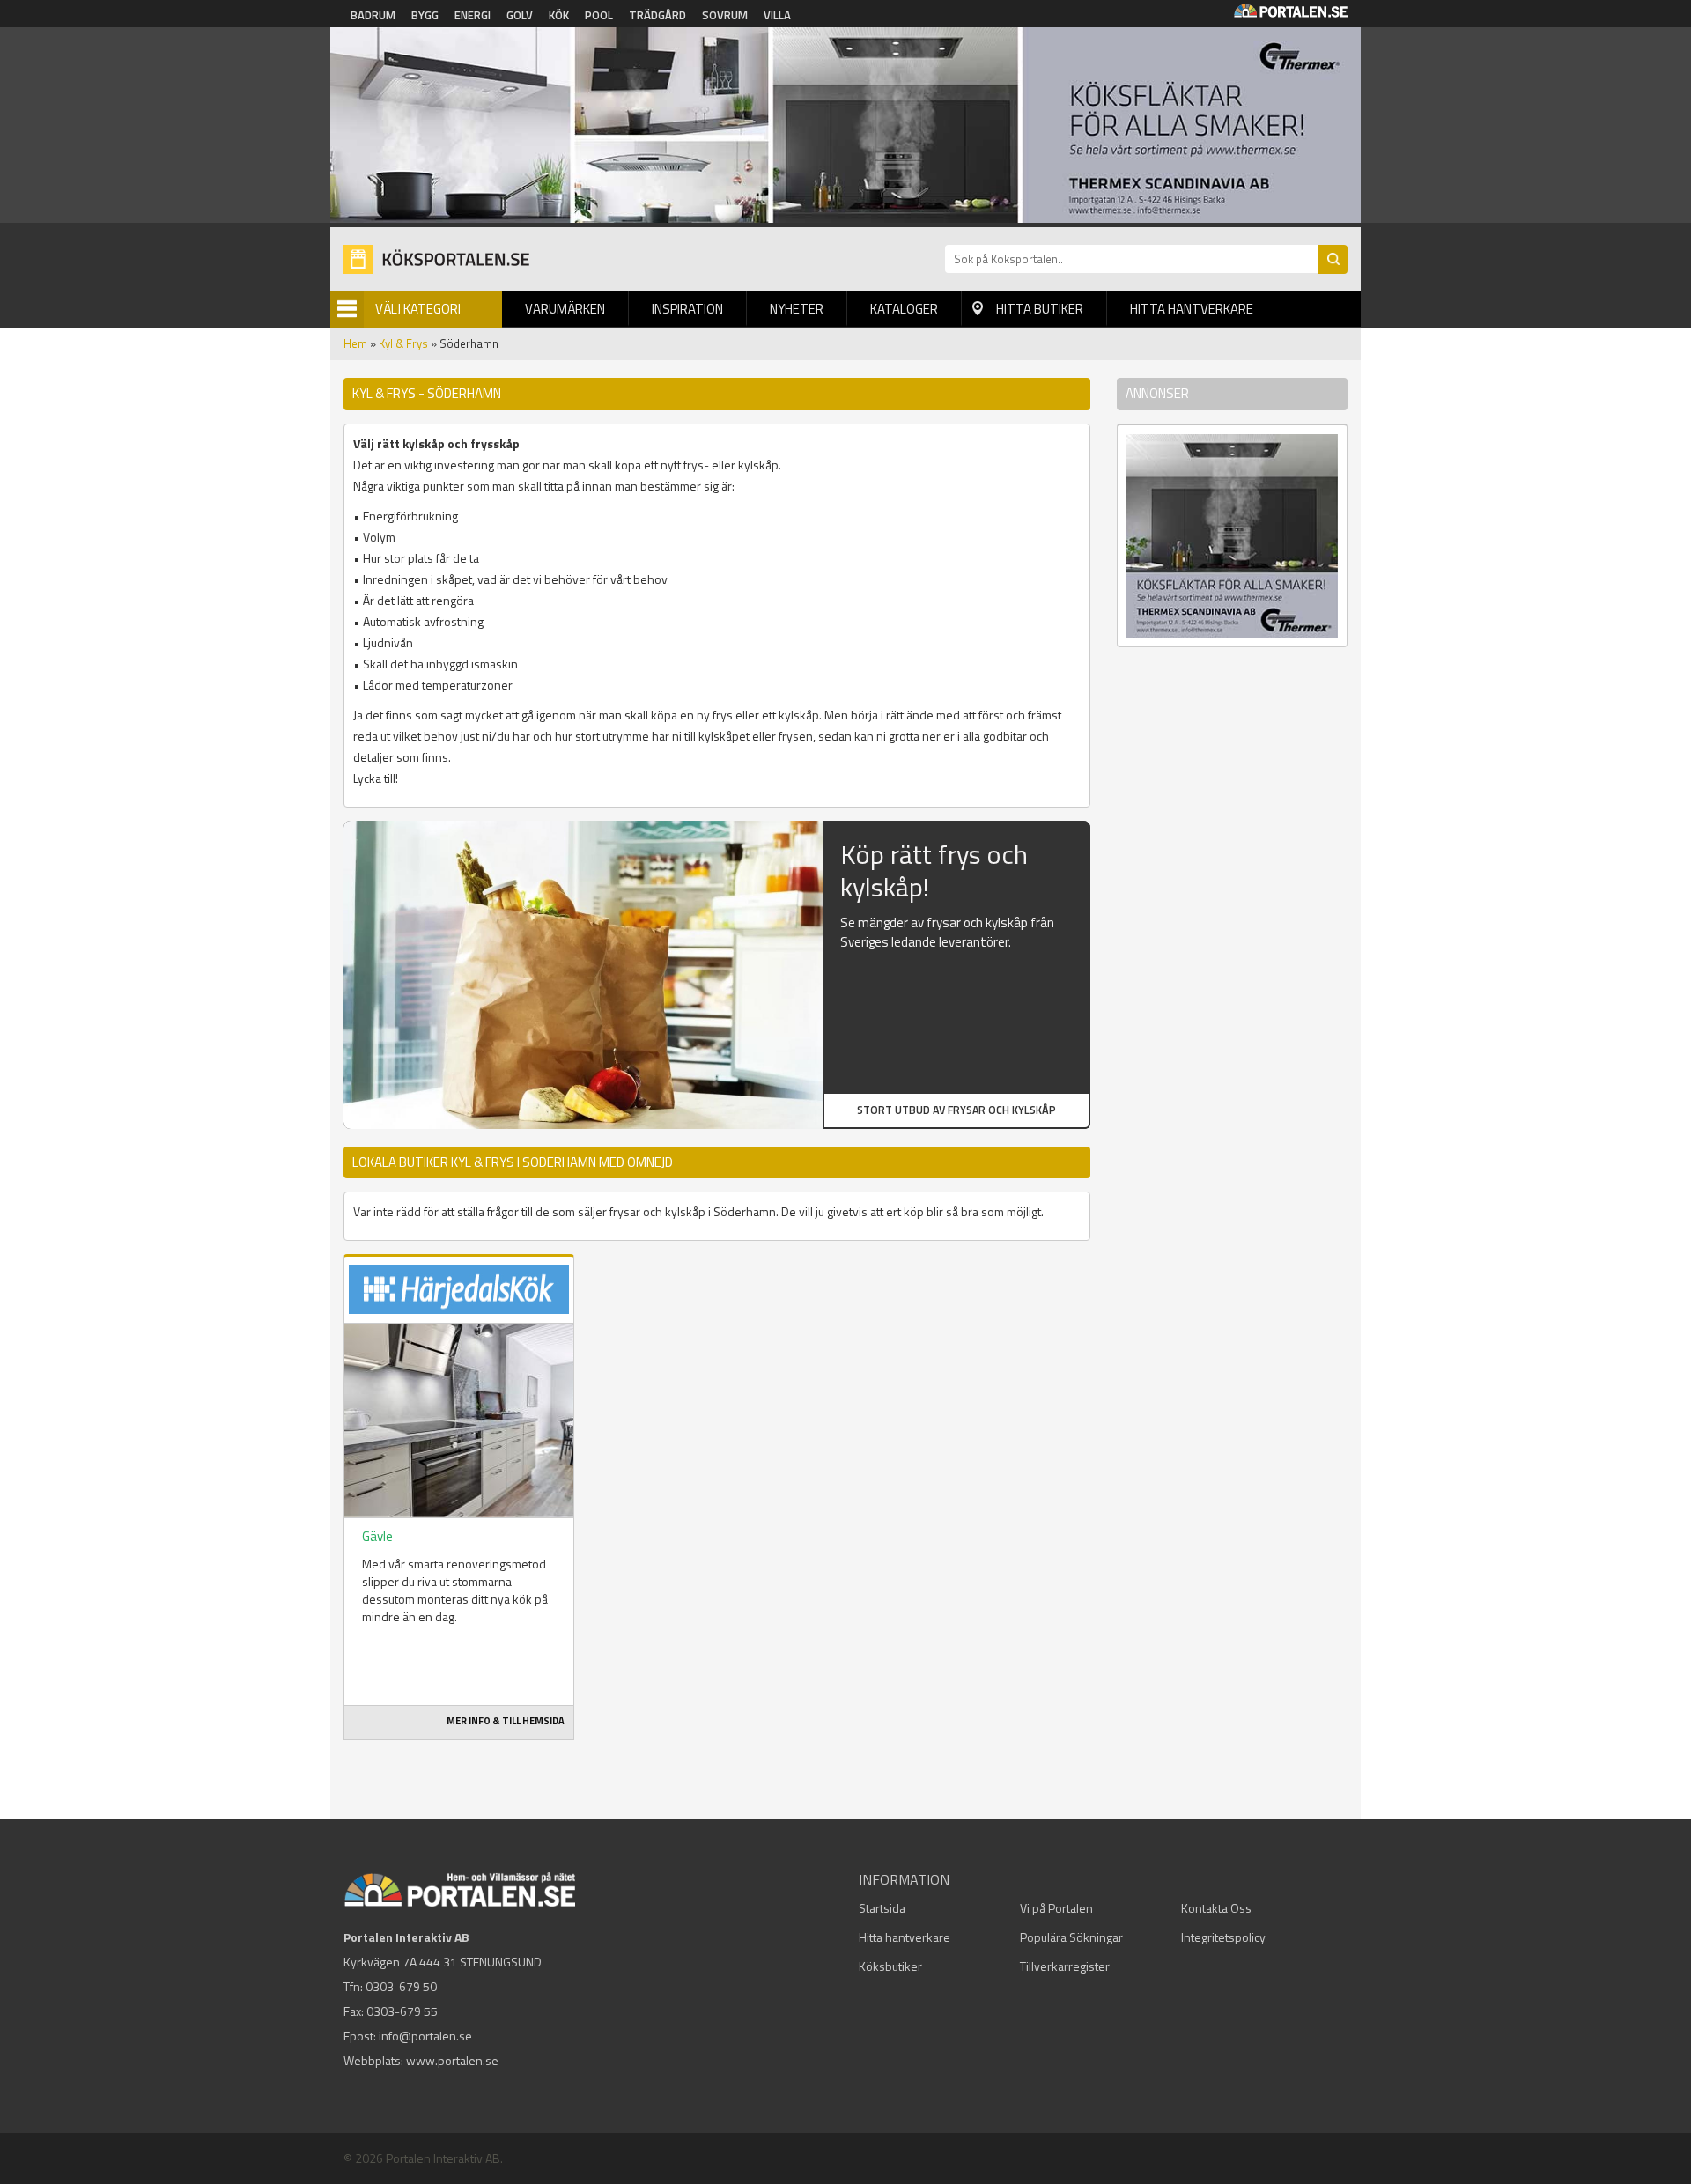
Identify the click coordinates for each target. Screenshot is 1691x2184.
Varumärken (565, 309)
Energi (473, 15)
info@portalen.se (425, 2036)
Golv (520, 15)
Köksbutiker (890, 1966)
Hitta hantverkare (1192, 309)
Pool (599, 15)
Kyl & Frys (403, 343)
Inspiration (687, 309)
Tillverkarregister (1065, 1966)
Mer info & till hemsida (506, 1721)
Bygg (425, 15)
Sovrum (725, 15)
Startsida (882, 1908)
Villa (777, 15)
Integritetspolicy (1223, 1937)
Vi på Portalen (1056, 1908)
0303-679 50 (401, 1986)
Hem (355, 343)
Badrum (373, 15)
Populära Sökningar (1071, 1937)
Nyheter (797, 309)
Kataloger (904, 309)
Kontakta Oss (1216, 1908)
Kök (559, 15)
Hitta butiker (1040, 309)
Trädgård (657, 15)
